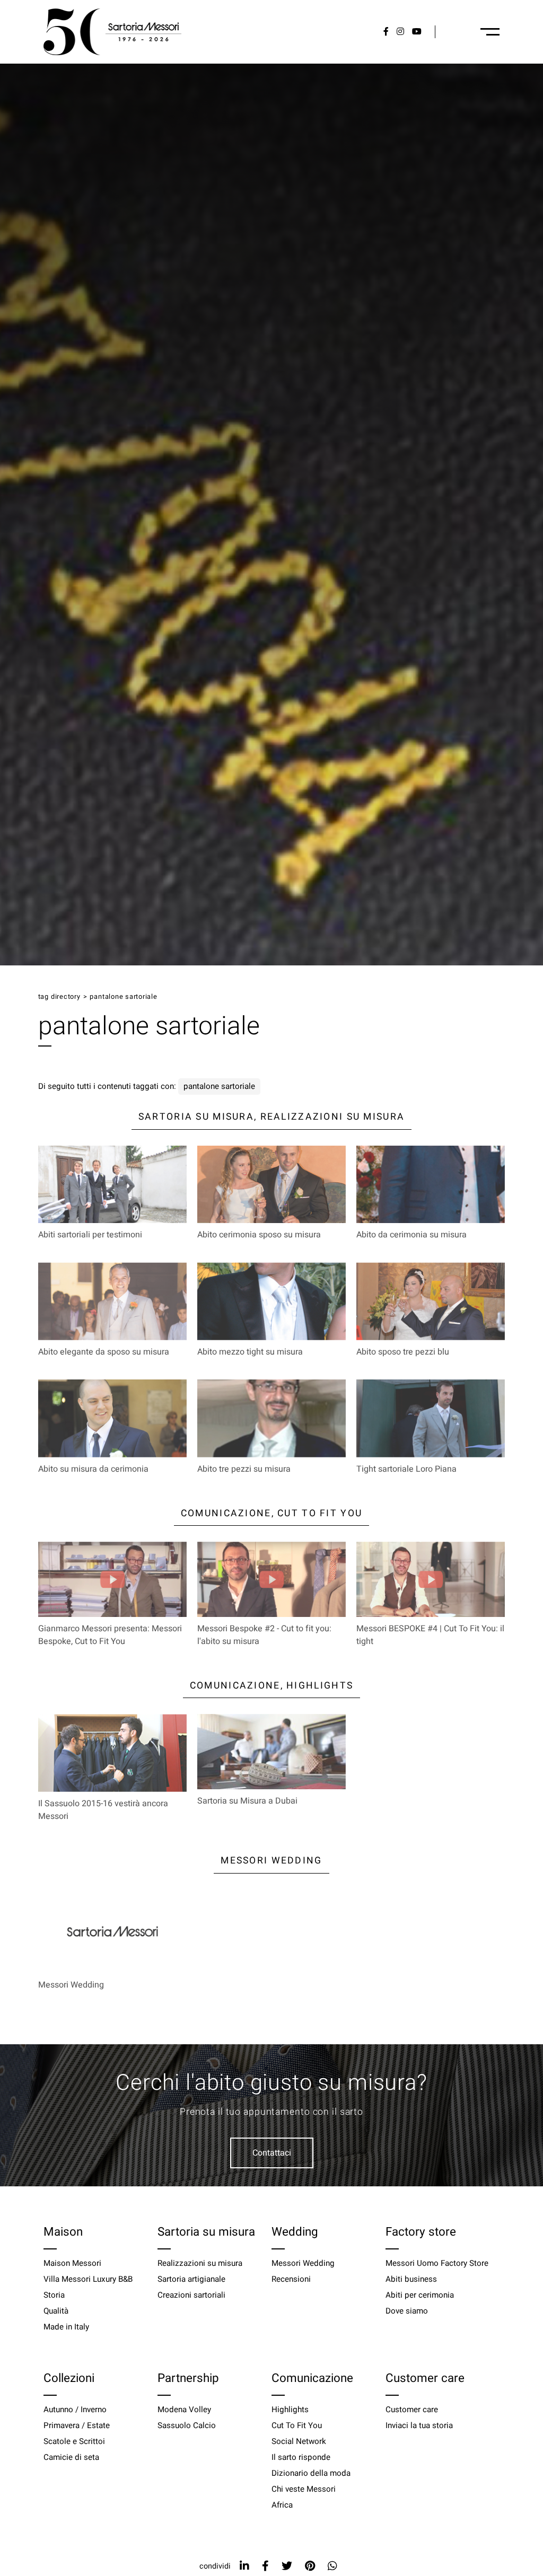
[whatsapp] (332, 2566)
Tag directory (59, 997)
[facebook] (265, 2566)
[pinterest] (310, 2566)
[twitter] (287, 2566)
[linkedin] (244, 2566)
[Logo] (112, 32)
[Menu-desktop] (490, 32)
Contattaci (272, 2153)
